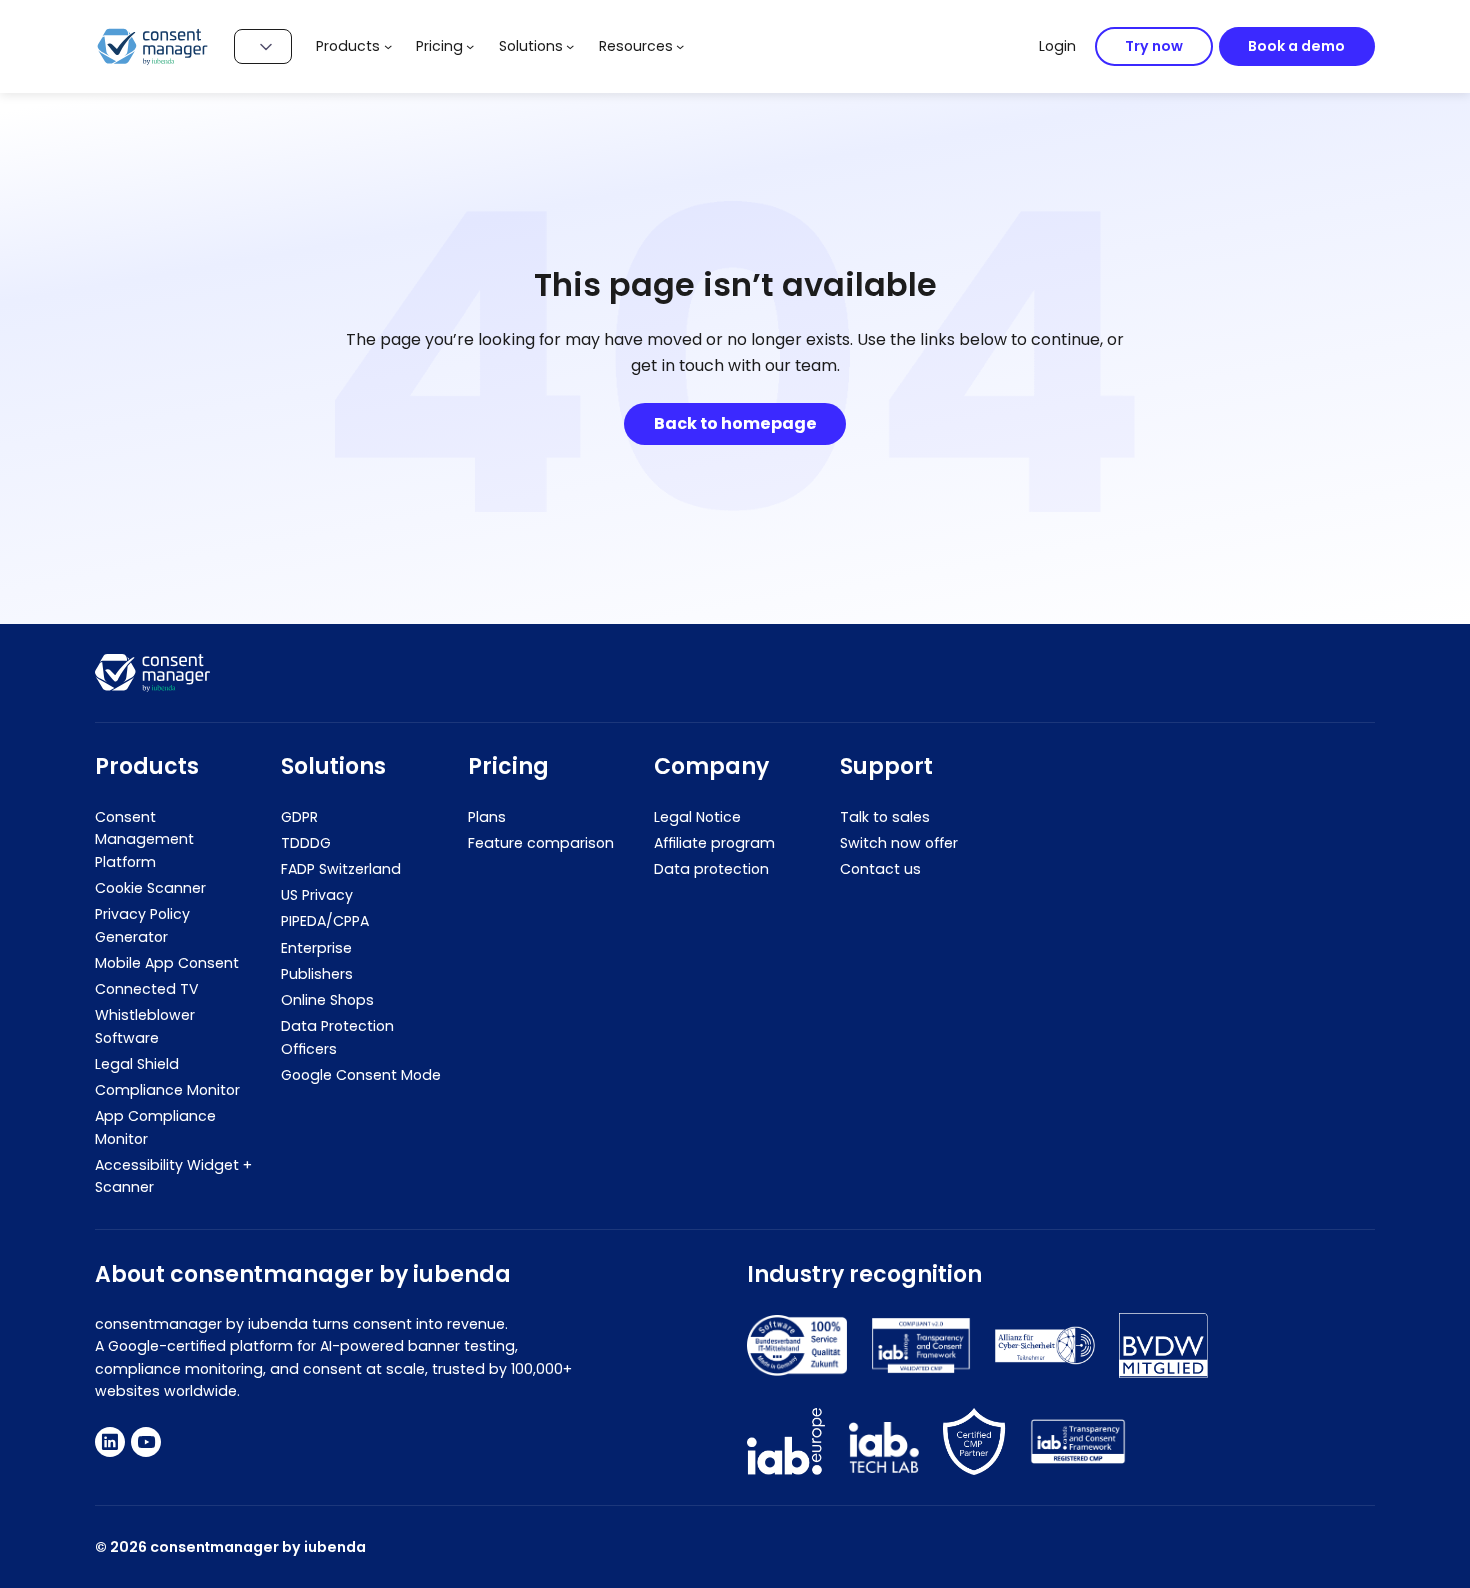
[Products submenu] (388, 46)
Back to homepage (735, 423)
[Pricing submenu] (470, 46)
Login (1057, 46)
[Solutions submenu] (570, 46)
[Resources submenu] (680, 46)
